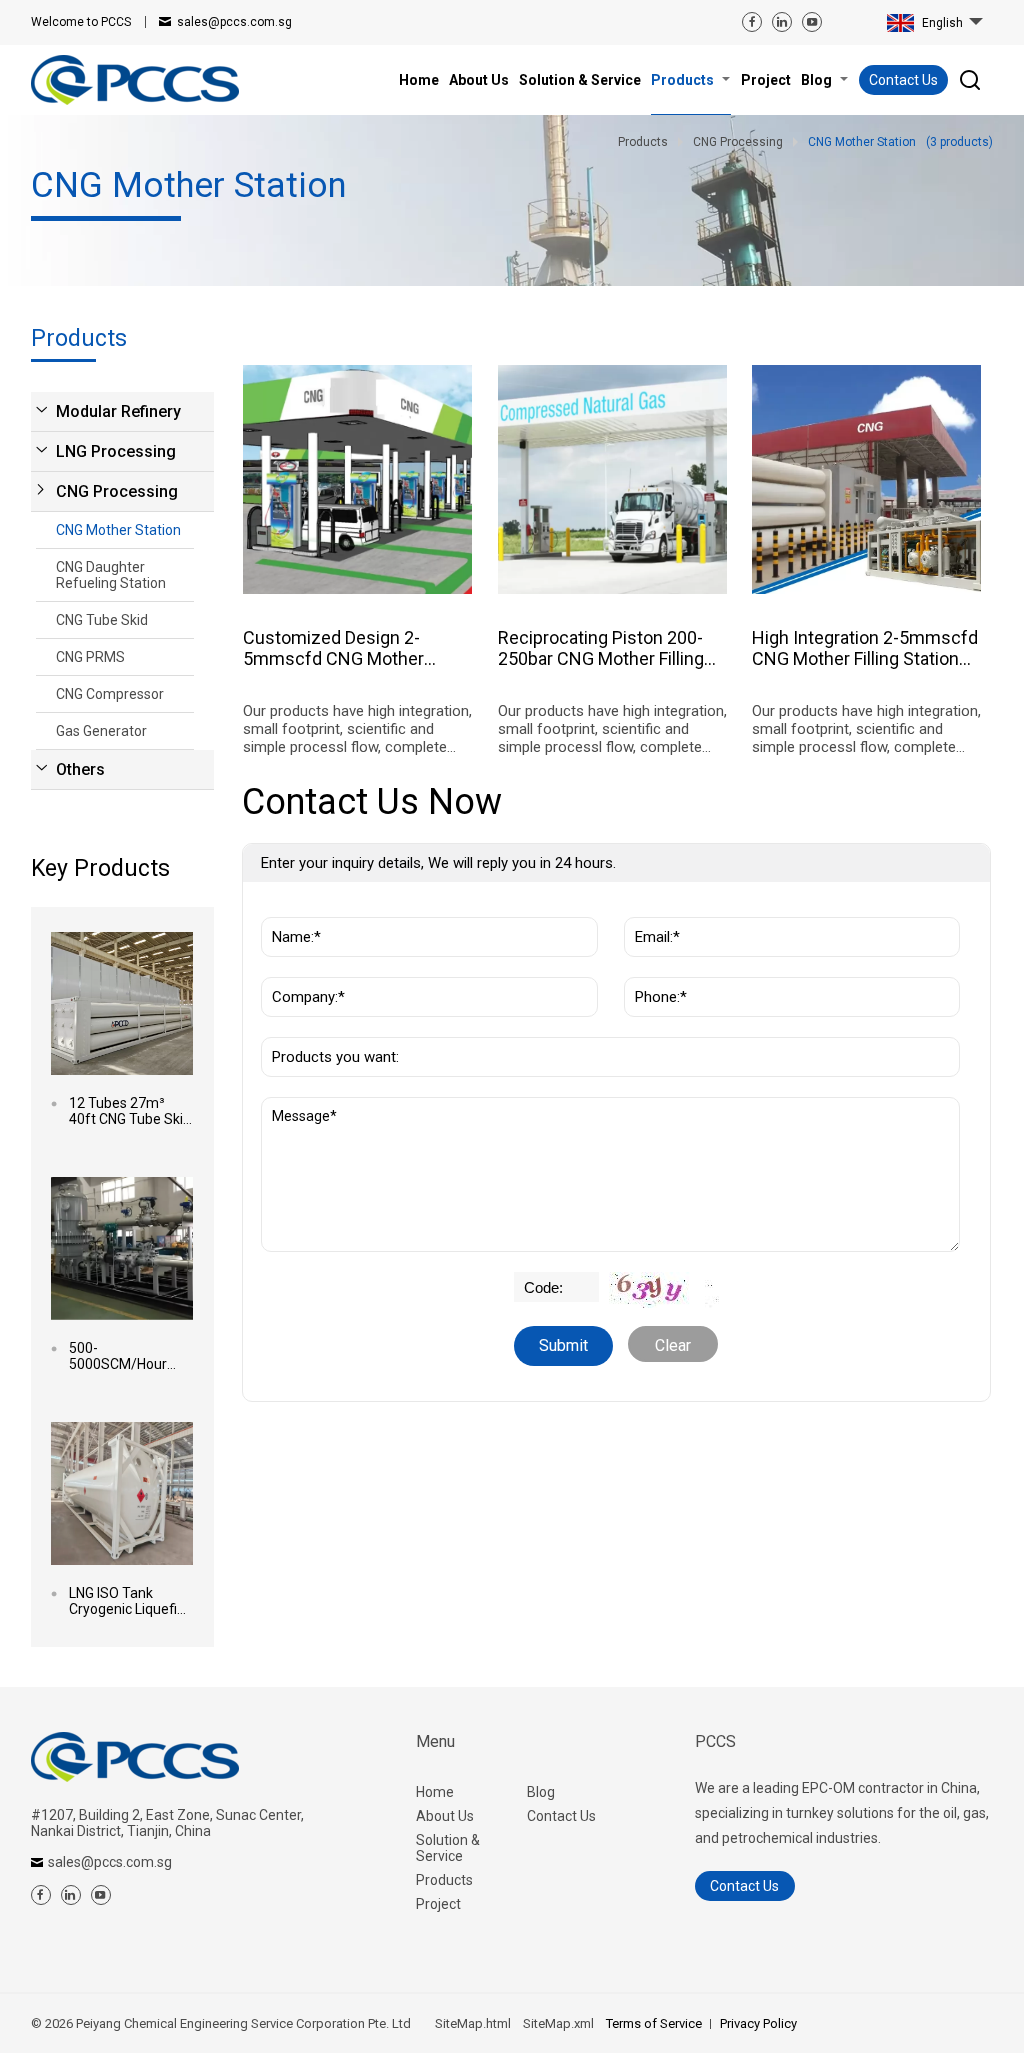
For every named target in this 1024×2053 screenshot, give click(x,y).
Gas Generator (101, 731)
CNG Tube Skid (102, 620)
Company (298, 967)
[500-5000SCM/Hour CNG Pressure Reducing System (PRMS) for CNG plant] (122, 1248)
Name (287, 907)
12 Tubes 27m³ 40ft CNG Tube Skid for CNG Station (130, 1111)
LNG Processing (116, 451)
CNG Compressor (110, 694)
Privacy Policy (758, 2023)
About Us (445, 1816)
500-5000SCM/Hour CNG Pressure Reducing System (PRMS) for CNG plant (124, 1356)
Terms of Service (654, 2023)
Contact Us (903, 80)
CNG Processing (117, 491)
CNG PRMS (90, 657)
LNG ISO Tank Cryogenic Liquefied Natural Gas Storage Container (131, 1601)
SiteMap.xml (558, 2023)
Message (305, 1107)
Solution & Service (448, 1848)
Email (648, 907)
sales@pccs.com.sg (234, 22)
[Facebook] (752, 22)
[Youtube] (812, 22)
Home (435, 1792)
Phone (651, 967)
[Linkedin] (782, 22)
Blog (541, 1792)
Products (444, 1880)
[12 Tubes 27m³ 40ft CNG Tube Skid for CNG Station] (122, 1003)
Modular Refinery (118, 411)
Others (80, 769)
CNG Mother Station (118, 530)
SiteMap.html (473, 2023)
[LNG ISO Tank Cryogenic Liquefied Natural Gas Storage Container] (122, 1493)
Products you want (335, 1027)
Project (438, 1904)
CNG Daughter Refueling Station (111, 575)
